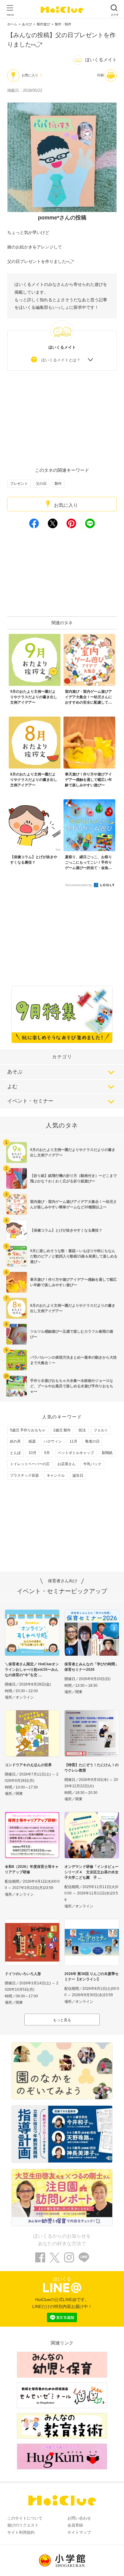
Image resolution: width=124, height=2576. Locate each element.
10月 (33, 1453)
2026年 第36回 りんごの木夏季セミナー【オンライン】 (91, 1977)
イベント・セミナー (30, 1101)
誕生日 (78, 1475)
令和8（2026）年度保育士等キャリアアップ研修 (32, 1869)
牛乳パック (92, 1464)
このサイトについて (25, 2518)
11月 (73, 1441)
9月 (47, 1453)
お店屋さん (67, 1464)
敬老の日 (92, 1441)
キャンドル (56, 1475)
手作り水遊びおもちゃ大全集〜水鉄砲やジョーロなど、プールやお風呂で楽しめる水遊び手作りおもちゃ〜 (72, 1386)
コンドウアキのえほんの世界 (28, 1765)
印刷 (101, 75)
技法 (82, 1430)
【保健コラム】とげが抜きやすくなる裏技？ (66, 1230)
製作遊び (43, 24)
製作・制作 (63, 24)
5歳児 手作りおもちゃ (28, 1430)
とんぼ (15, 1453)
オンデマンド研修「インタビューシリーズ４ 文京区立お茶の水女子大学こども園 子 (91, 1872)
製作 (58, 484)
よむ (12, 1087)
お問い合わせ (79, 2518)
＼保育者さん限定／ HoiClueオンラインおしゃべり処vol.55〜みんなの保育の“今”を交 (32, 1670)
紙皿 (32, 1441)
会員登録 (75, 2525)
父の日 (41, 484)
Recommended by (79, 885)
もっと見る (62, 2020)
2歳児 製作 (62, 1430)
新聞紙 (107, 1453)
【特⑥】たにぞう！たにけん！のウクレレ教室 (91, 1768)
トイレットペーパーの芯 (30, 1464)
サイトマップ (79, 2532)
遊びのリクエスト (23, 2525)
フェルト (101, 1430)
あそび (27, 24)
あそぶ (15, 1072)
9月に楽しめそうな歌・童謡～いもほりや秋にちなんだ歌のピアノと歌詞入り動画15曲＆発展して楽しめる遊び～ (74, 1256)
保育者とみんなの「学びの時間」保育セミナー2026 (91, 1667)
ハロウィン (53, 1441)
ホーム (12, 24)
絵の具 (15, 1441)
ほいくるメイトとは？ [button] (61, 360)
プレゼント (19, 484)
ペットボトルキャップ (76, 1453)
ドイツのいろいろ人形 (23, 1974)
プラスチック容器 (24, 1475)
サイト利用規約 (21, 2532)
